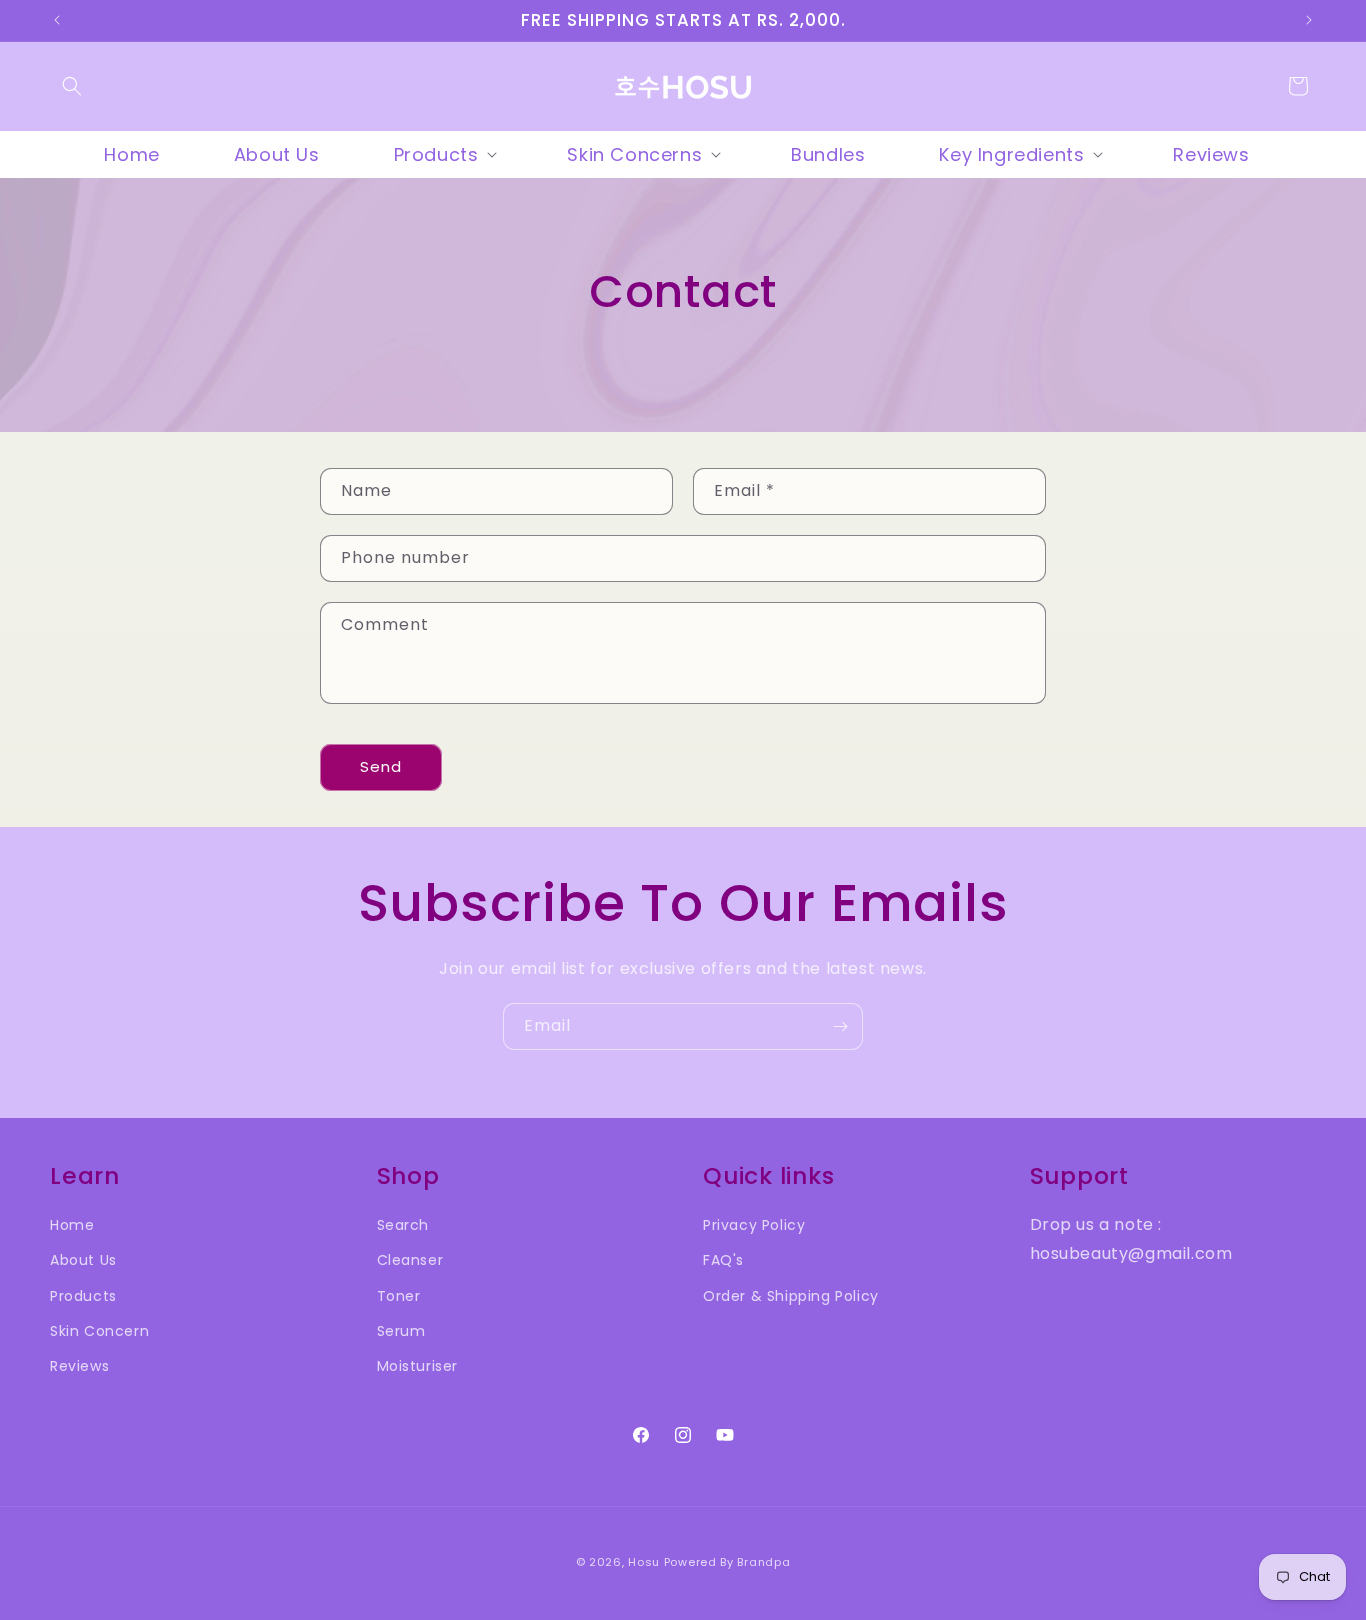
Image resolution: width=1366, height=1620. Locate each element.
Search (403, 1225)
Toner (399, 1296)
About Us (83, 1260)
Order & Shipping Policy (791, 1296)
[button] (72, 86)
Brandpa (763, 1562)
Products (83, 1296)
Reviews (79, 1366)
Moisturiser (418, 1366)
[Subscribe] (840, 1026)
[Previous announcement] (57, 20)
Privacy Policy (754, 1225)
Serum (401, 1331)
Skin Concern (99, 1331)
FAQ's (723, 1260)
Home (72, 1225)
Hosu (644, 1562)
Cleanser (410, 1260)
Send (381, 766)
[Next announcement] (1309, 20)
